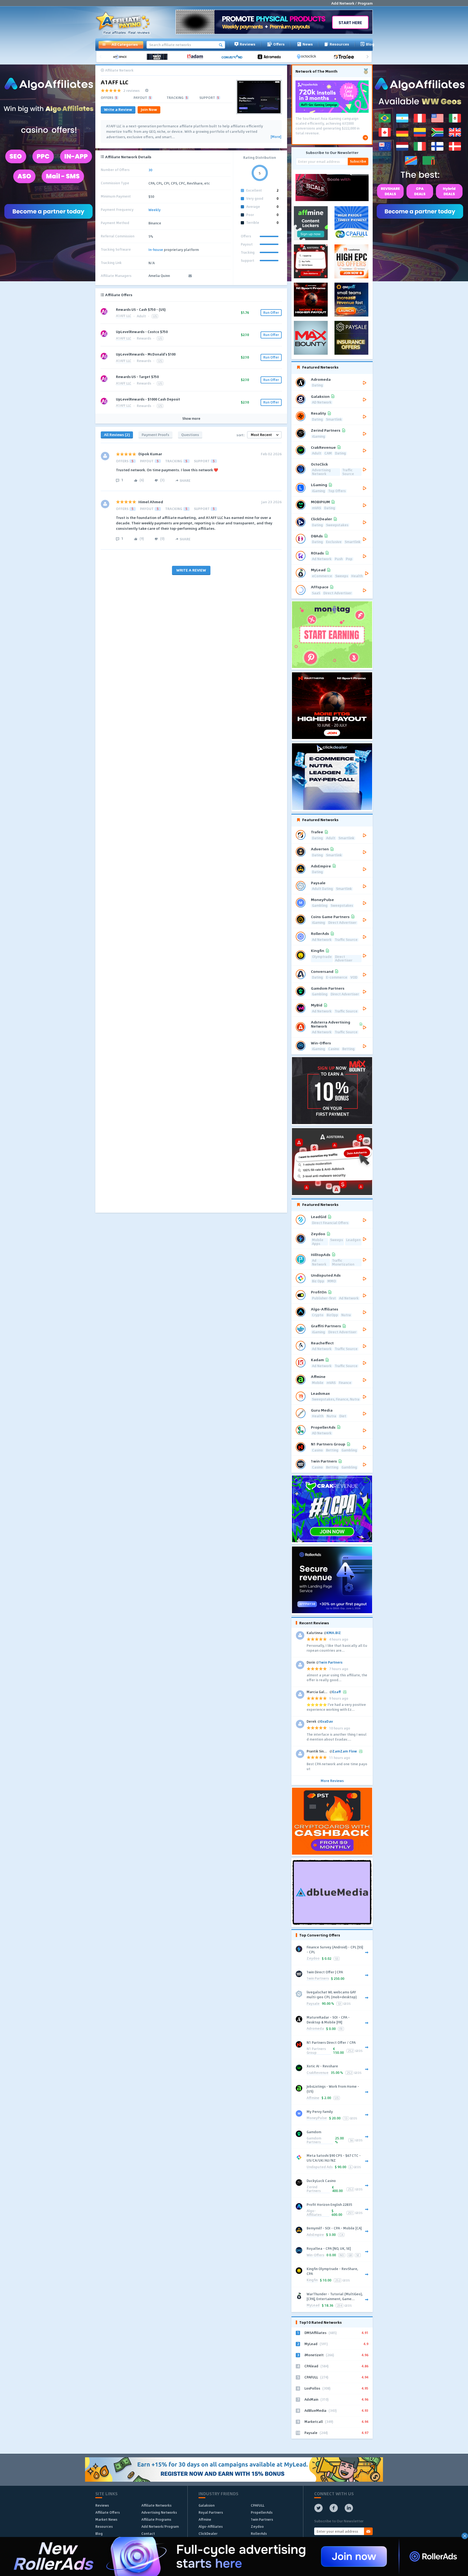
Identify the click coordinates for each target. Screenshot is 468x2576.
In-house (156, 250)
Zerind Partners (314, 2189)
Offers (279, 44)
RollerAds (259, 2533)
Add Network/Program (160, 2526)
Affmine (313, 2098)
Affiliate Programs (156, 2519)
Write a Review (118, 109)
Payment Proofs (155, 435)
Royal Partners (211, 2512)
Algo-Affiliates (314, 2213)
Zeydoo (313, 1959)
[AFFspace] (122, 57)
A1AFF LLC (124, 316)
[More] (276, 137)
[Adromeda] (271, 57)
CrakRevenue (318, 2073)
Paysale (313, 2004)
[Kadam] (196, 57)
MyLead (313, 2305)
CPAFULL (258, 2505)
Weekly (155, 210)
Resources (339, 44)
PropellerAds (262, 2512)
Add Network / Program (352, 3)
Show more (191, 419)
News (308, 44)
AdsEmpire (315, 2235)
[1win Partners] (159, 57)
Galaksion (207, 2505)
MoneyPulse (317, 2118)
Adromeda (315, 2029)
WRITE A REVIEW (191, 570)
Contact (148, 2533)
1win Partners (318, 1979)
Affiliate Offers (108, 2512)
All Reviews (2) (117, 435)
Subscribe (358, 161)
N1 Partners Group (316, 2051)
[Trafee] (346, 57)
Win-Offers (315, 2255)
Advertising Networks (159, 2512)
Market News (106, 2519)
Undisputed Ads (320, 2167)
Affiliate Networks (156, 2505)
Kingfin (312, 2280)
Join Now (149, 109)
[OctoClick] (308, 57)
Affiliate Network (119, 70)
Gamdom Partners (314, 2140)
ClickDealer (208, 2533)
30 (150, 170)
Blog (370, 44)
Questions (190, 435)
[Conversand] (234, 57)
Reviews (248, 44)
